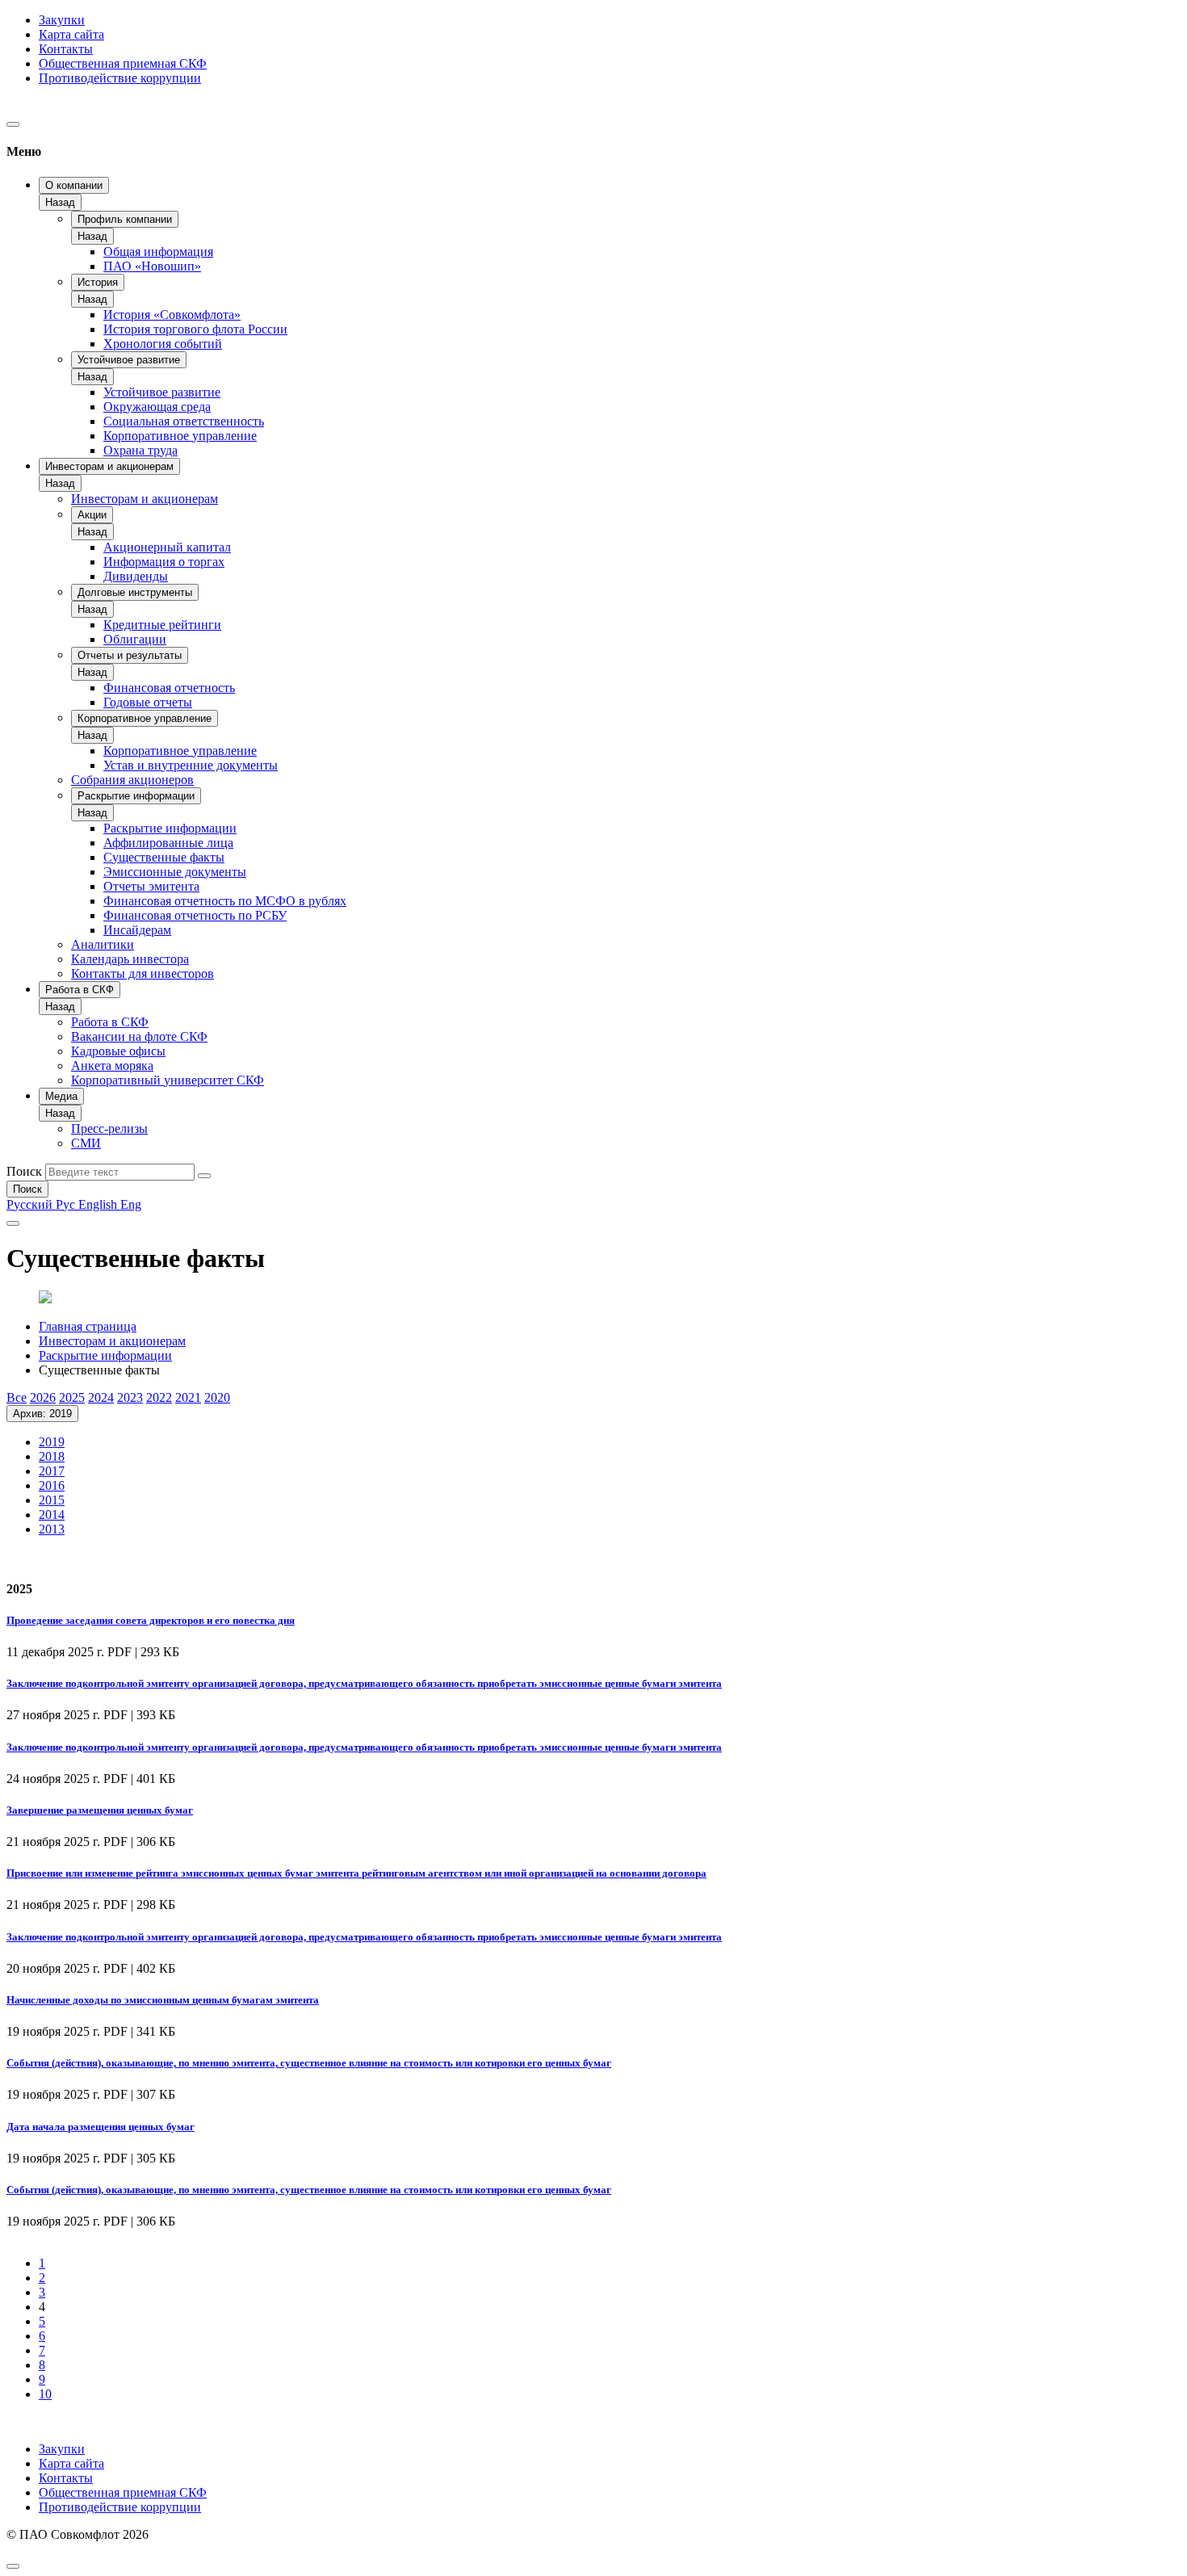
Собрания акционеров (132, 780)
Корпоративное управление (180, 436)
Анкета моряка (112, 1066)
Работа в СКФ (80, 990)
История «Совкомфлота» (172, 315)
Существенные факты (164, 857)
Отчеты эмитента (151, 886)
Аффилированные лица (168, 843)
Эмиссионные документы (175, 872)
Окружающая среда (157, 407)
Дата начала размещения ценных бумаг (101, 2127)
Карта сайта (71, 34)
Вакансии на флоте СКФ (139, 1036)
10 (45, 2394)
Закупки (62, 20)
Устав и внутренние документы (191, 765)
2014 (52, 1515)
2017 (52, 1471)
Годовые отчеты (148, 702)
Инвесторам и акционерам (109, 466)
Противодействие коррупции (120, 78)
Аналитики (103, 944)
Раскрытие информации (136, 796)
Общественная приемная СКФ (123, 63)
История (98, 282)
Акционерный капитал (167, 547)
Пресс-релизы (109, 1129)
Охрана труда (141, 450)
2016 (52, 1485)
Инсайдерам (137, 930)
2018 (52, 1456)
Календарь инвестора (130, 959)
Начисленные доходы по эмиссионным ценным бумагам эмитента (163, 2000)
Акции (92, 515)
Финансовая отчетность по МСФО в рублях (225, 901)
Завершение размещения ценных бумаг (100, 1810)
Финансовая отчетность (169, 688)
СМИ (86, 1143)
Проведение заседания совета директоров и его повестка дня (151, 1620)
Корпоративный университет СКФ (168, 1080)
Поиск (24, 1171)
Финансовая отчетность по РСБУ (195, 915)
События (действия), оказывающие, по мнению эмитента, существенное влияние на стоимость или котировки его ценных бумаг (309, 2063)
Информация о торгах (164, 562)
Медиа (61, 1096)
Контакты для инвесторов (143, 973)
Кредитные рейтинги (162, 625)
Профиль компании (125, 219)
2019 (52, 1442)
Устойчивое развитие (129, 360)
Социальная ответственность (184, 421)
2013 (52, 1529)
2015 (52, 1500)
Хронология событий (163, 344)
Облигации (135, 639)
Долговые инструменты (135, 592)
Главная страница (88, 1326)
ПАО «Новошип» (152, 266)
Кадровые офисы (118, 1051)
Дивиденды (136, 576)
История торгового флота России (195, 329)
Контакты (66, 49)
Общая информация (158, 252)
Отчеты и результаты (130, 655)
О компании (74, 185)
